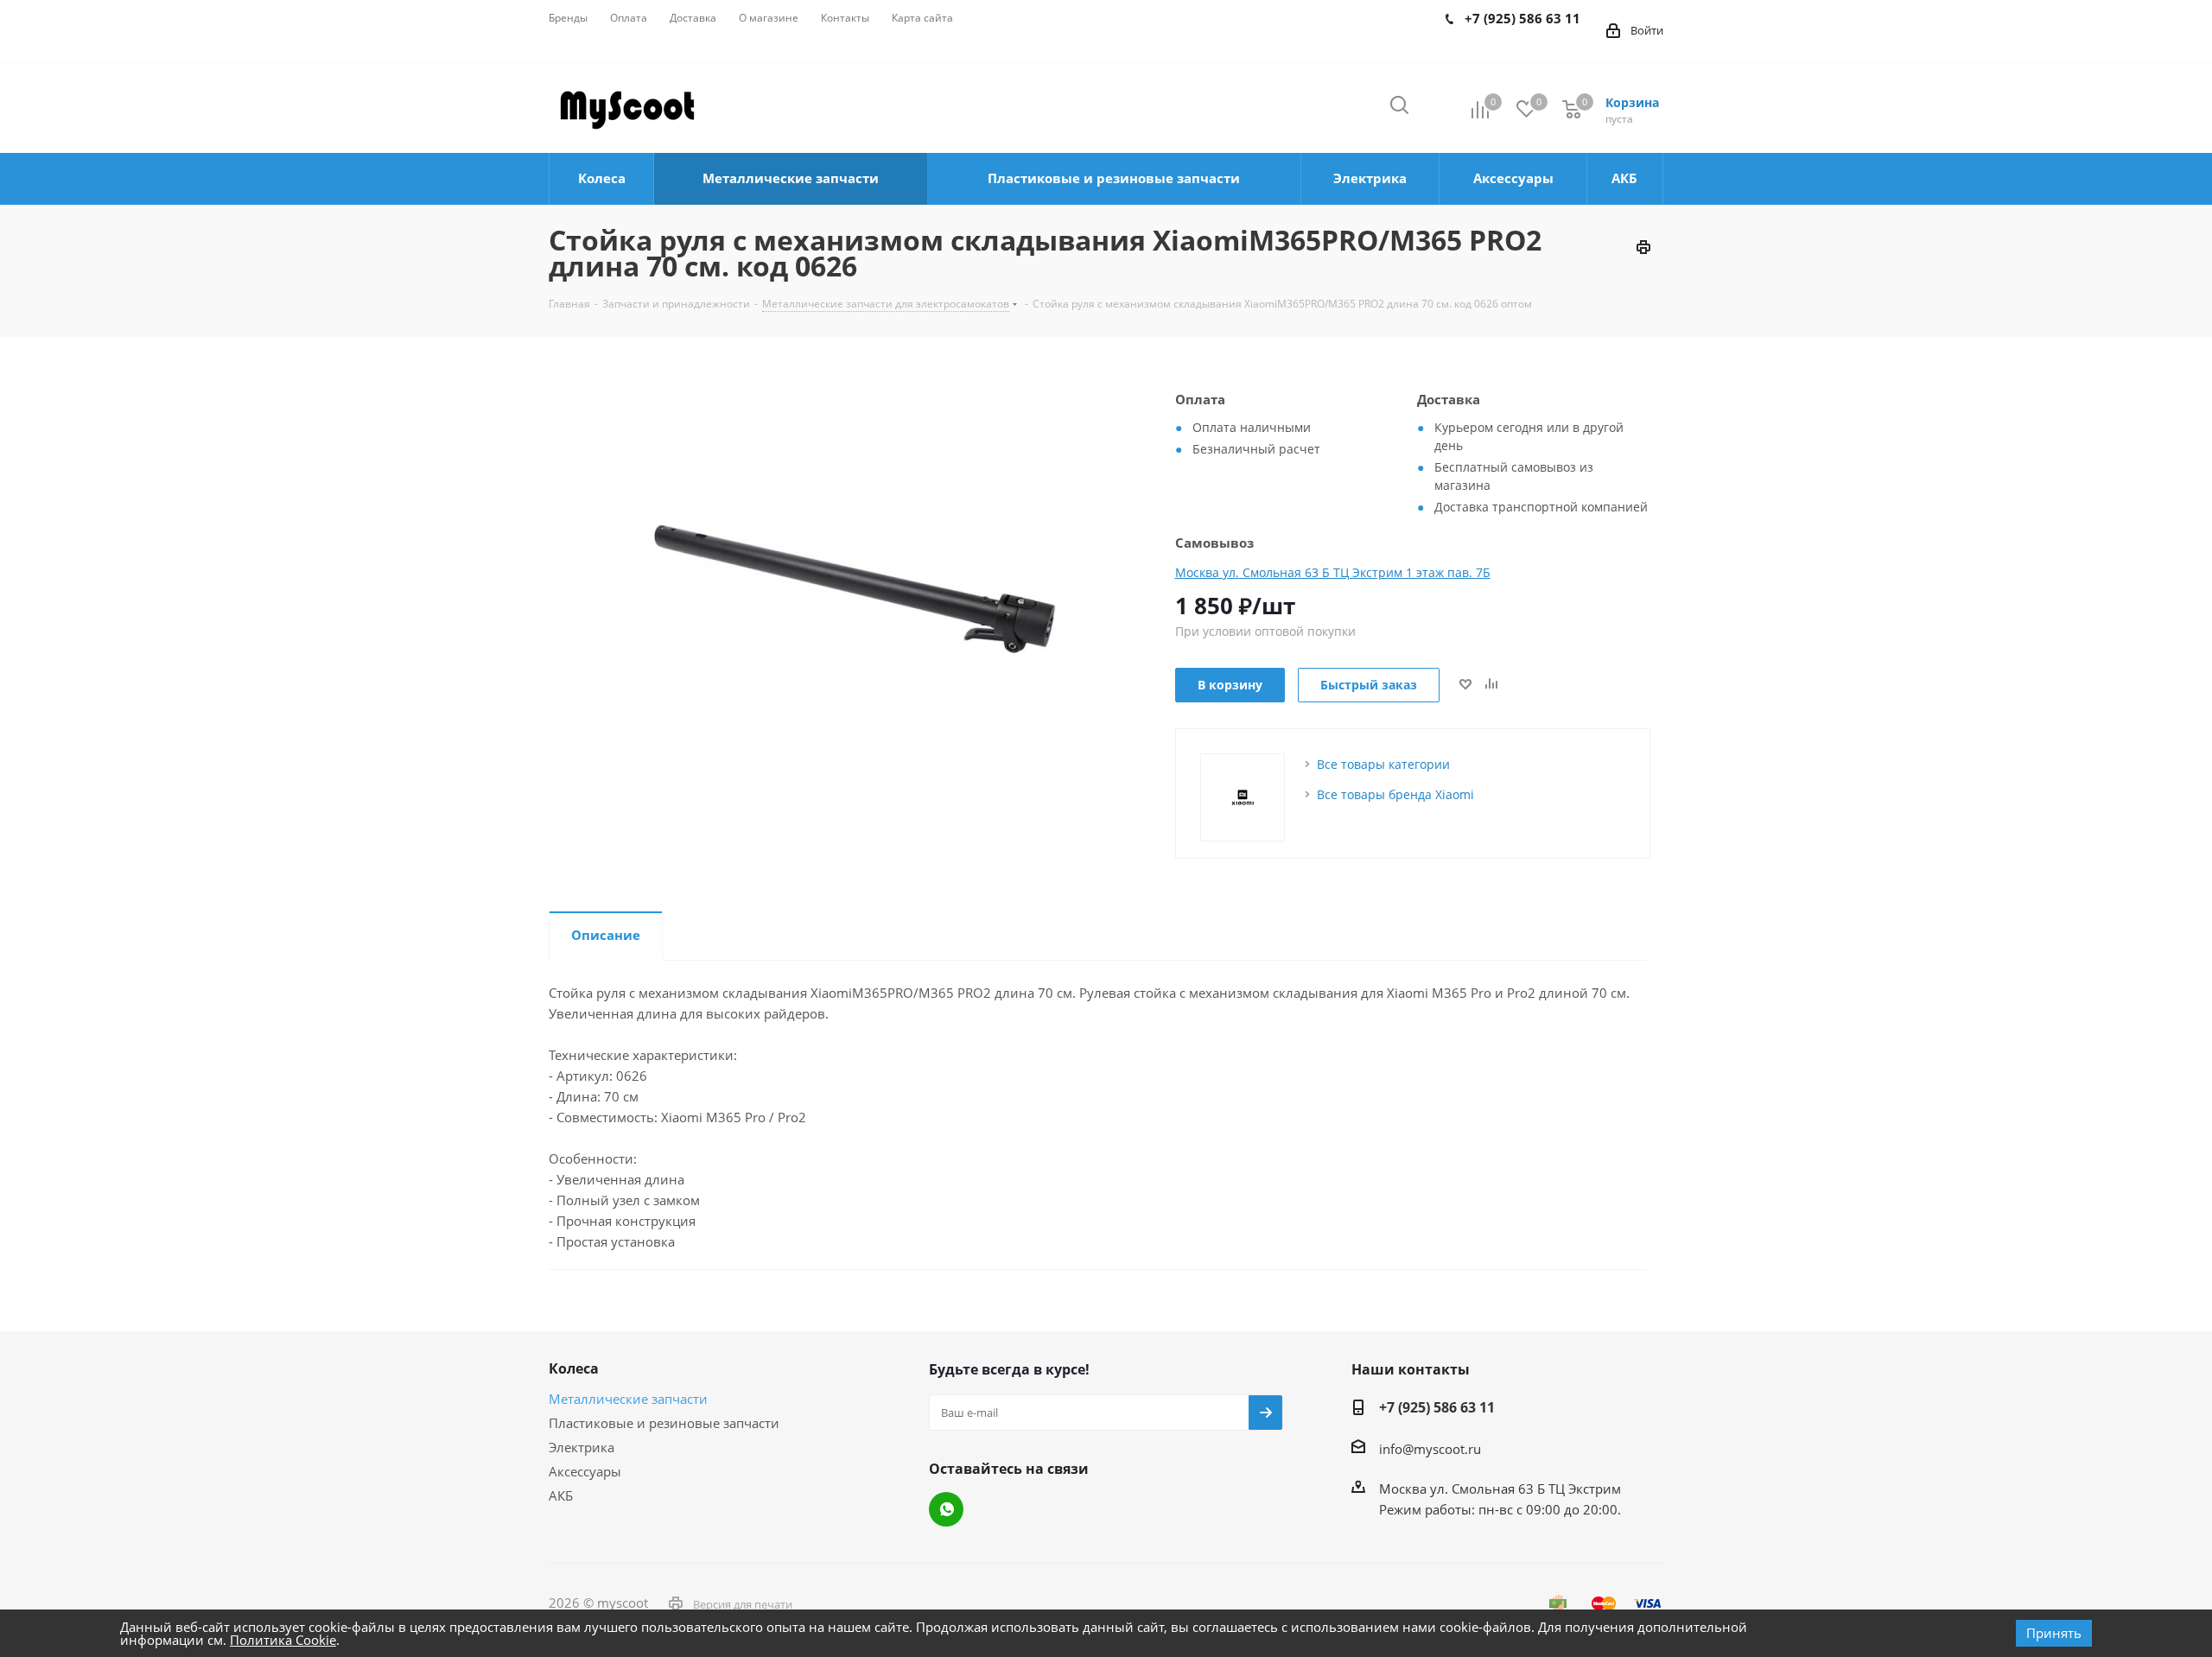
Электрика (582, 1447)
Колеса (574, 1368)
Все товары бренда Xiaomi (1395, 794)
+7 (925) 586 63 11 (1437, 1407)
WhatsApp (946, 1509)
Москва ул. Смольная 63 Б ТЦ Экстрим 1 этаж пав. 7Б (1333, 572)
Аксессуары (585, 1471)
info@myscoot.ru (1430, 1449)
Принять (2054, 1633)
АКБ (561, 1495)
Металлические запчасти (628, 1399)
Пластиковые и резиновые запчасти (664, 1423)
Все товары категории (1383, 764)
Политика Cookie (283, 1640)
